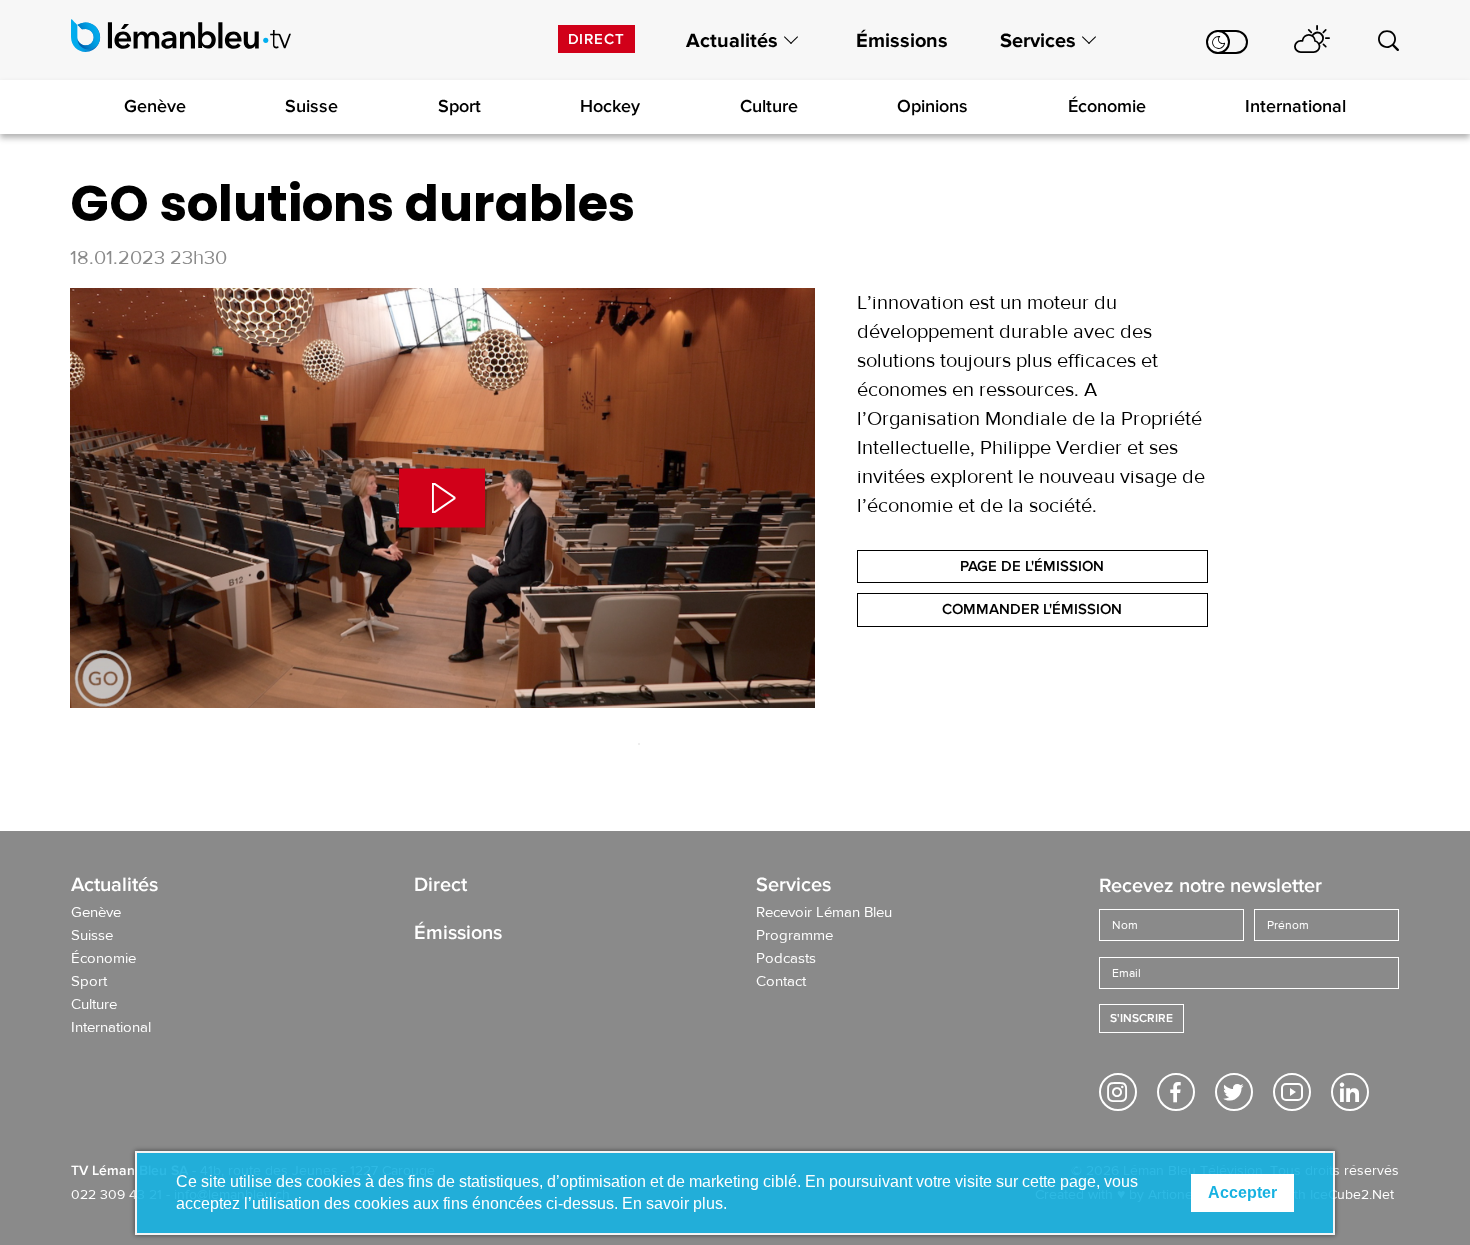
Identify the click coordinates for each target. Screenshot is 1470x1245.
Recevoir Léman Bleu (824, 913)
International (1295, 106)
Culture (769, 106)
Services (1038, 41)
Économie (1107, 106)
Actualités (732, 41)
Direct (596, 39)
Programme (794, 936)
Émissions (902, 41)
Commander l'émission (1032, 609)
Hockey (610, 106)
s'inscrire (1141, 1018)
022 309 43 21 (116, 1195)
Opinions (932, 106)
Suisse (311, 106)
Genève (155, 106)
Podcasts (786, 959)
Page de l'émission (1032, 566)
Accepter (1242, 1192)
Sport (459, 106)
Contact (781, 982)
